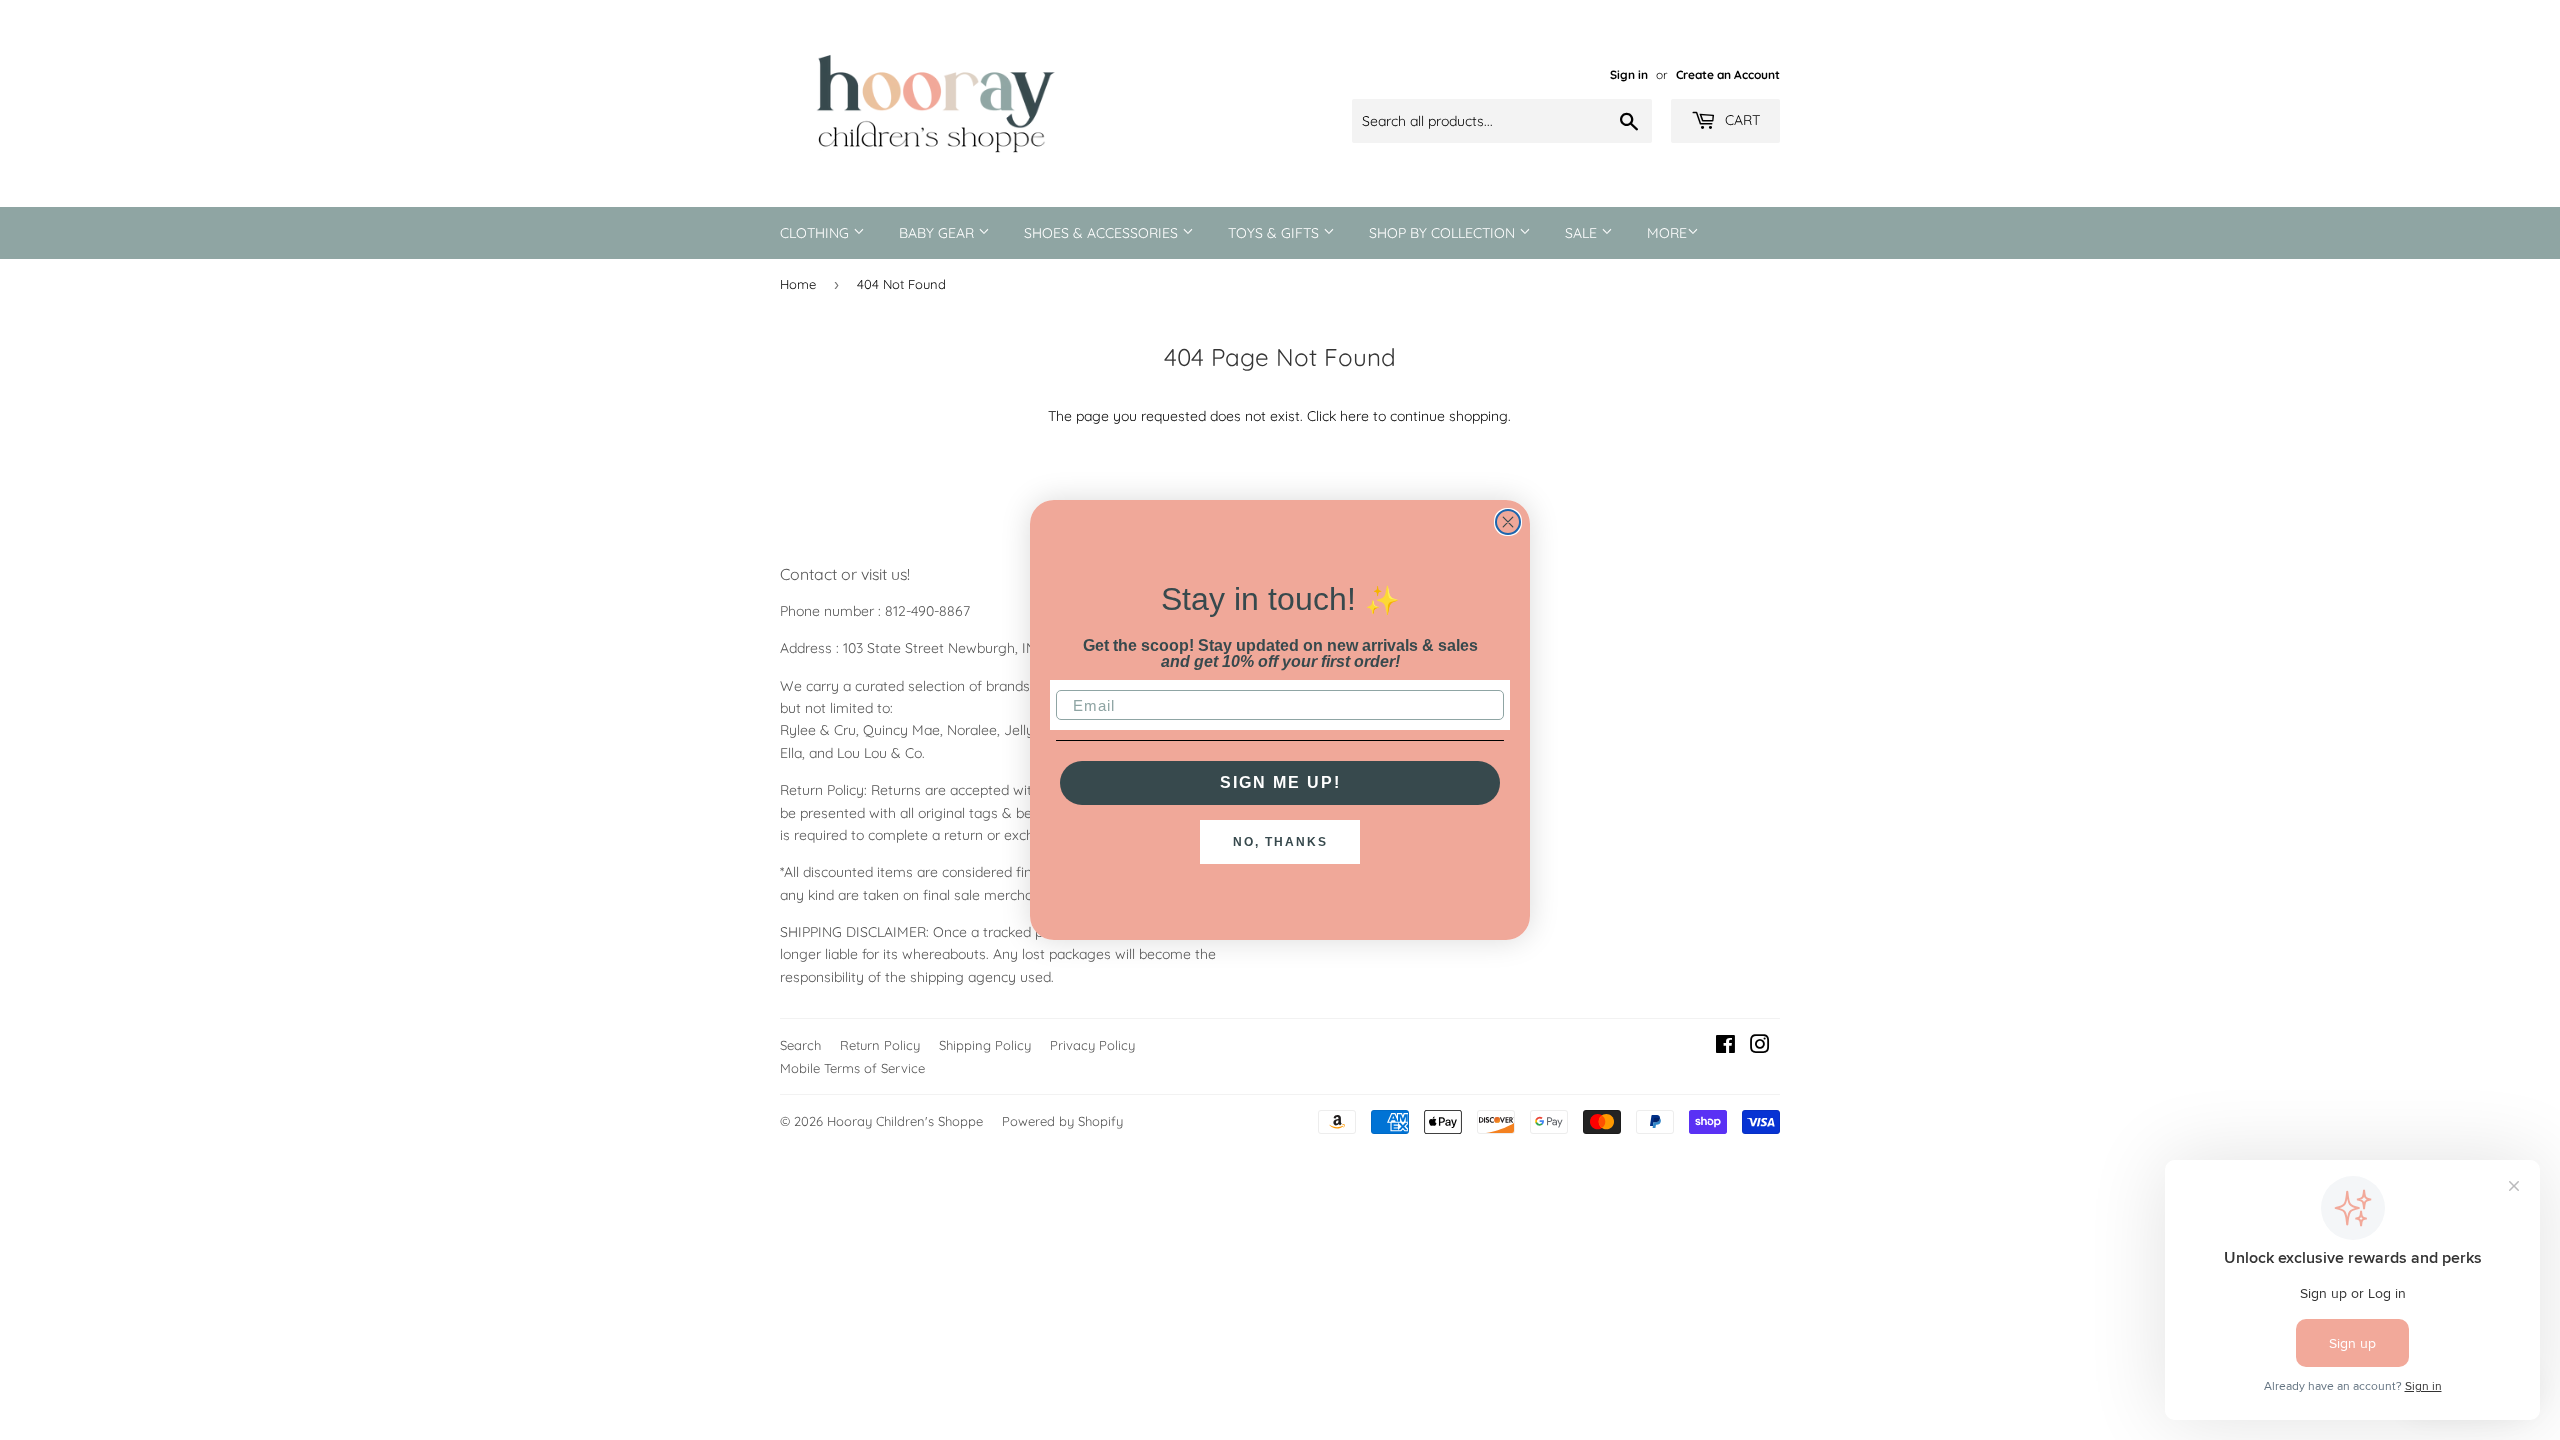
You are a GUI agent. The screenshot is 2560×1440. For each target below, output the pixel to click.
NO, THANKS (1280, 842)
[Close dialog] (1508, 522)
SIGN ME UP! (1280, 782)
